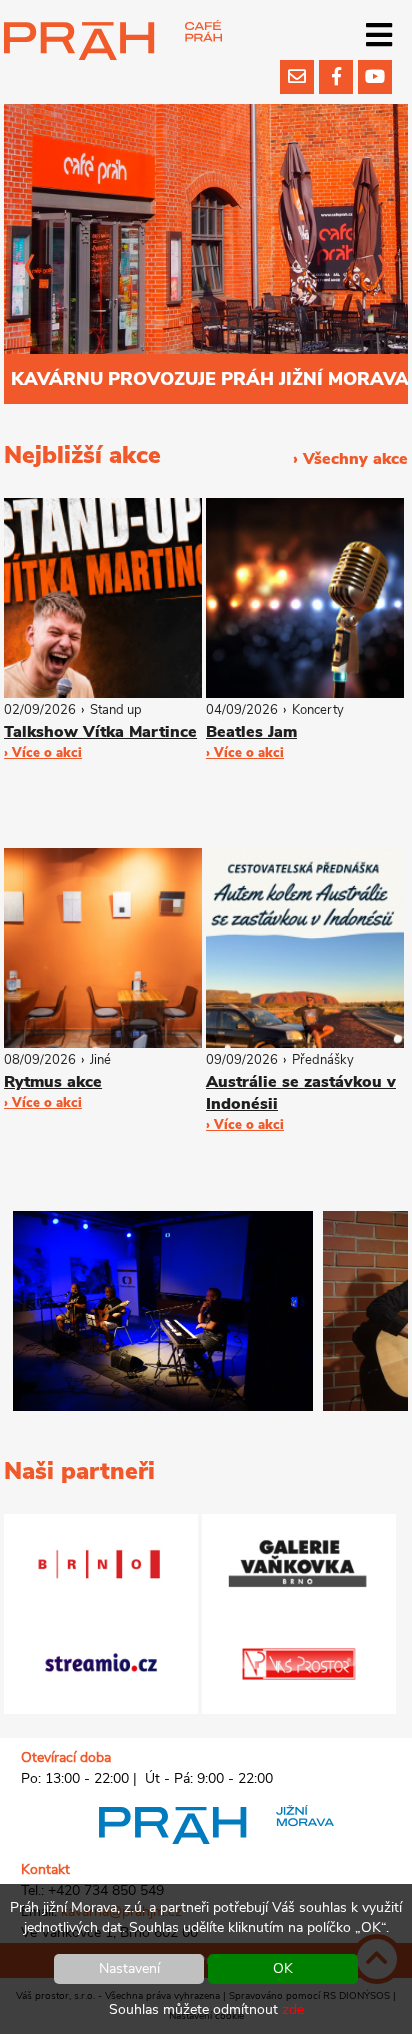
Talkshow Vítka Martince (100, 732)
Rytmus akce (53, 1082)
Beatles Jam (251, 732)
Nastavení (129, 1968)
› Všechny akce (350, 459)
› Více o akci (43, 753)
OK (283, 1968)
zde (293, 2009)
